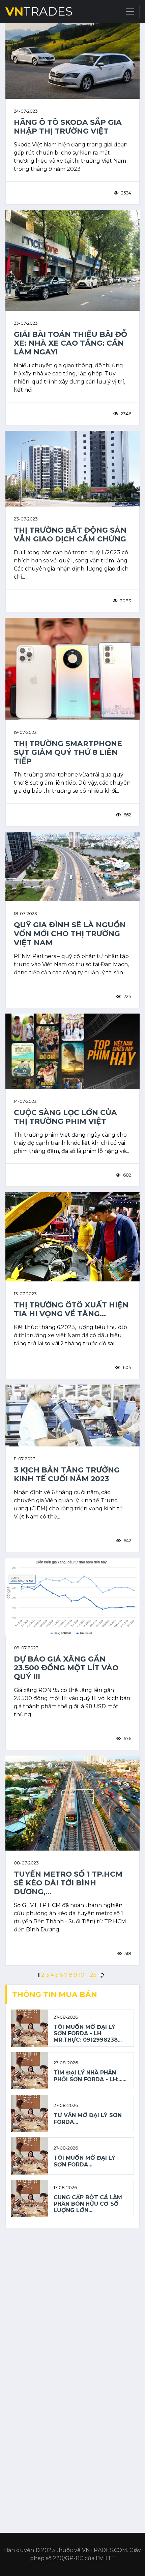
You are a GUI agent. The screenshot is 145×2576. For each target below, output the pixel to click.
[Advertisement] (72, 2306)
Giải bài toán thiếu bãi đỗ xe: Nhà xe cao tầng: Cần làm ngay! (70, 343)
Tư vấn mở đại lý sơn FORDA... (88, 2118)
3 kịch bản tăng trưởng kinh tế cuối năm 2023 (67, 1474)
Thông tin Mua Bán (55, 1994)
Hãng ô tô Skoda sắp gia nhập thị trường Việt (68, 126)
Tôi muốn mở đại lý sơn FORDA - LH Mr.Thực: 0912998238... (88, 2033)
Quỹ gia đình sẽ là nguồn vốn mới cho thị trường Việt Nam (70, 933)
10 (81, 1975)
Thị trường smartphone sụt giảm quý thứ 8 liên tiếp (68, 752)
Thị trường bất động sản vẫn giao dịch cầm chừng (70, 534)
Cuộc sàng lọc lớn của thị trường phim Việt (65, 1117)
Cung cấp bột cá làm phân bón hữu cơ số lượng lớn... (88, 2204)
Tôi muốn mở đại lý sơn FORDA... (84, 2161)
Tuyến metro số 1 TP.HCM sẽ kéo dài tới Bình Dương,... (68, 1883)
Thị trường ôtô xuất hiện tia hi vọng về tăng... (71, 1309)
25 (93, 1975)
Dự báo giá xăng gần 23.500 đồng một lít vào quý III (66, 1668)
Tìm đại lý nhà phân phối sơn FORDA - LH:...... (90, 2076)
